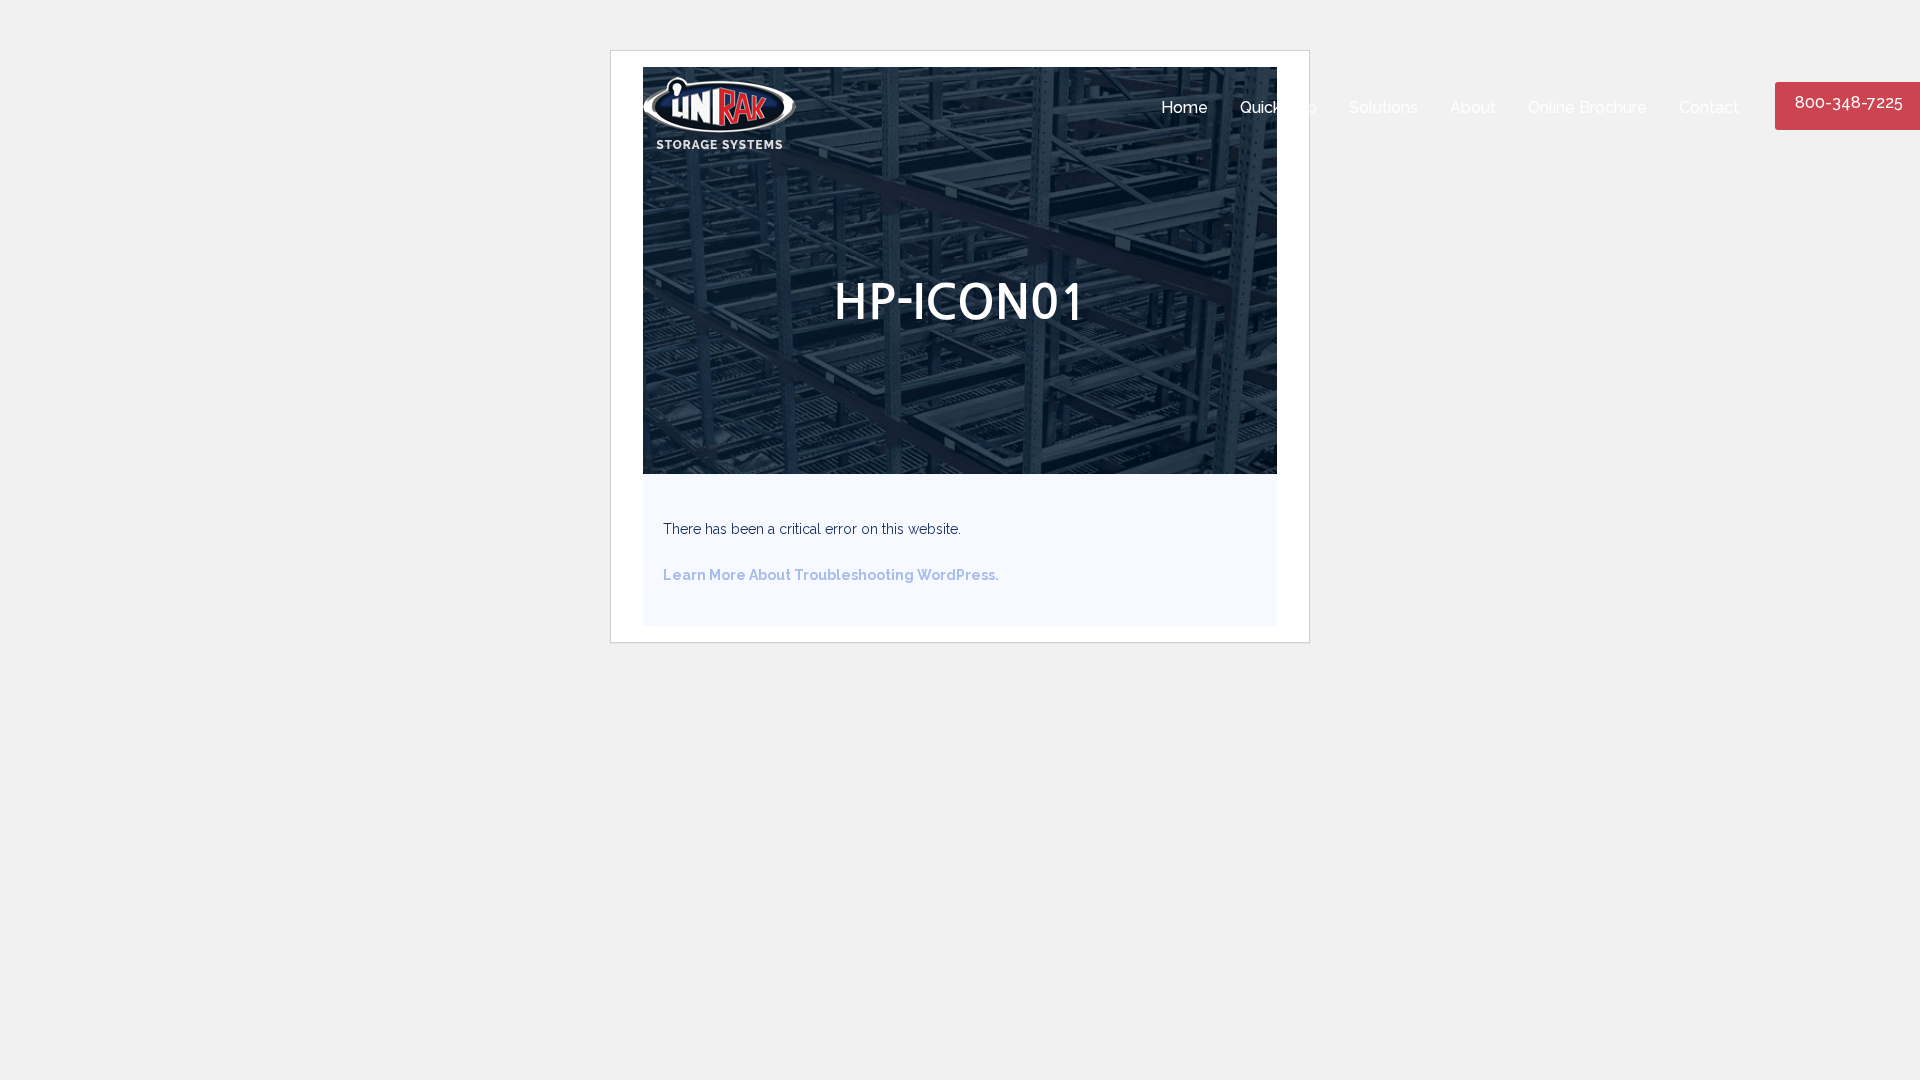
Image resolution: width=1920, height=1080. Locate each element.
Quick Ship (1278, 107)
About (1473, 107)
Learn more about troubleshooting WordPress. (831, 575)
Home (1184, 107)
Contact (1709, 107)
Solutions (1383, 107)
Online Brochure (1587, 107)
